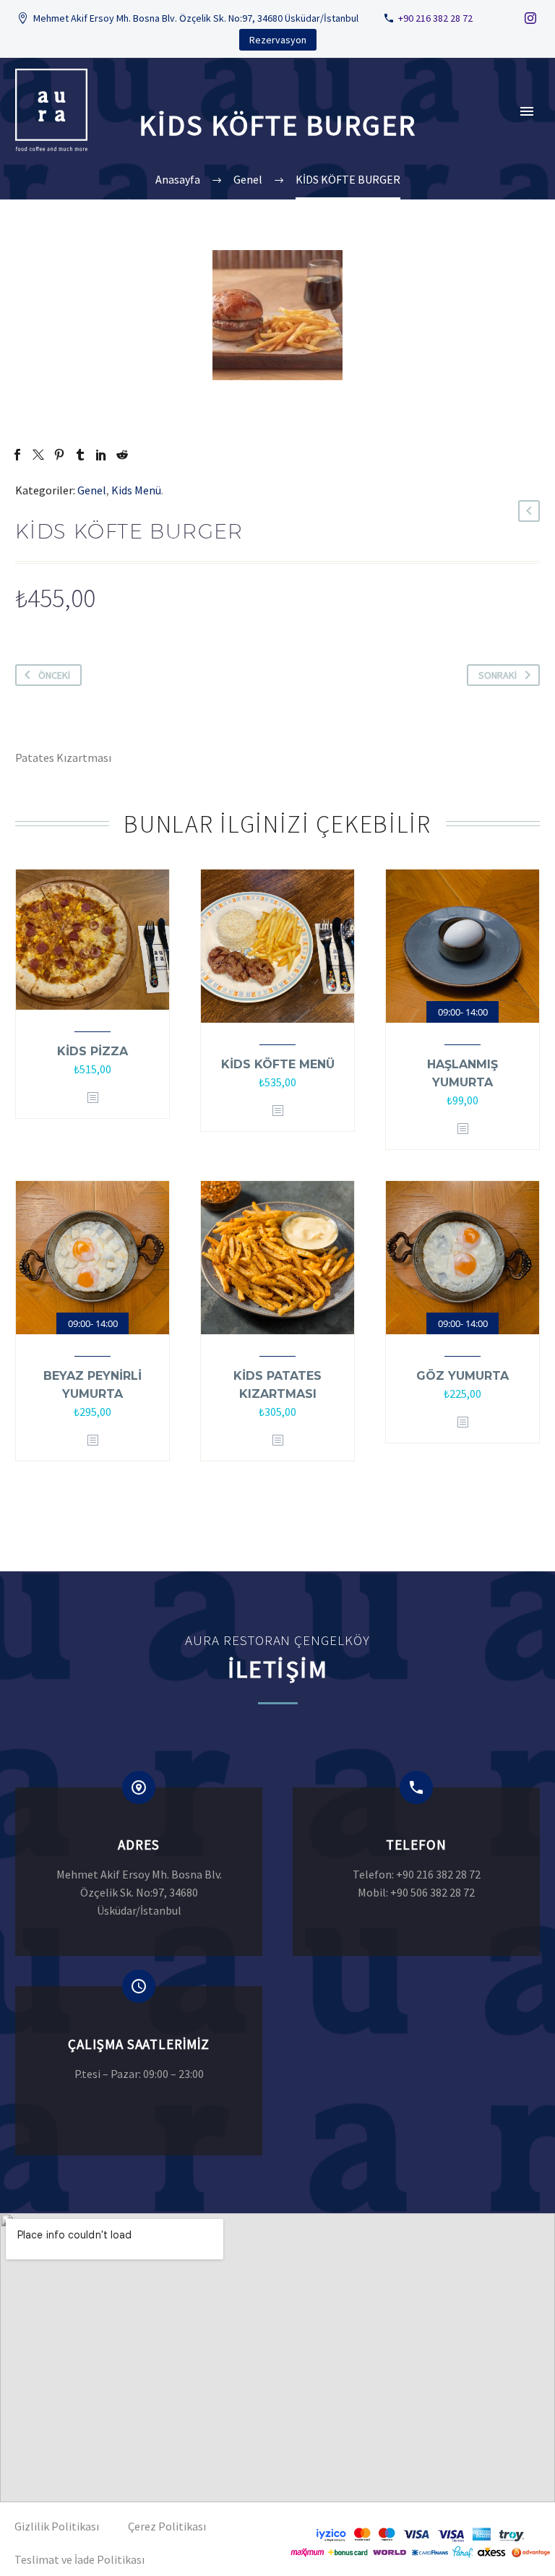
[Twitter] (38, 455)
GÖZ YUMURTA (462, 1376)
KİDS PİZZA (92, 1051)
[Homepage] (56, 110)
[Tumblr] (80, 455)
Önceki (54, 675)
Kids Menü (136, 490)
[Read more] (139, 1872)
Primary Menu (527, 111)
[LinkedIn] (101, 455)
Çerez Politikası (167, 2526)
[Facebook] (17, 455)
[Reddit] (122, 455)
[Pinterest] (59, 455)
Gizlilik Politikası (57, 2526)
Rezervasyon (278, 40)
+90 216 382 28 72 (435, 18)
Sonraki (498, 675)
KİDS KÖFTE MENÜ (278, 1064)
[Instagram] (530, 18)
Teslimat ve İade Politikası (79, 2559)
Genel (92, 490)
